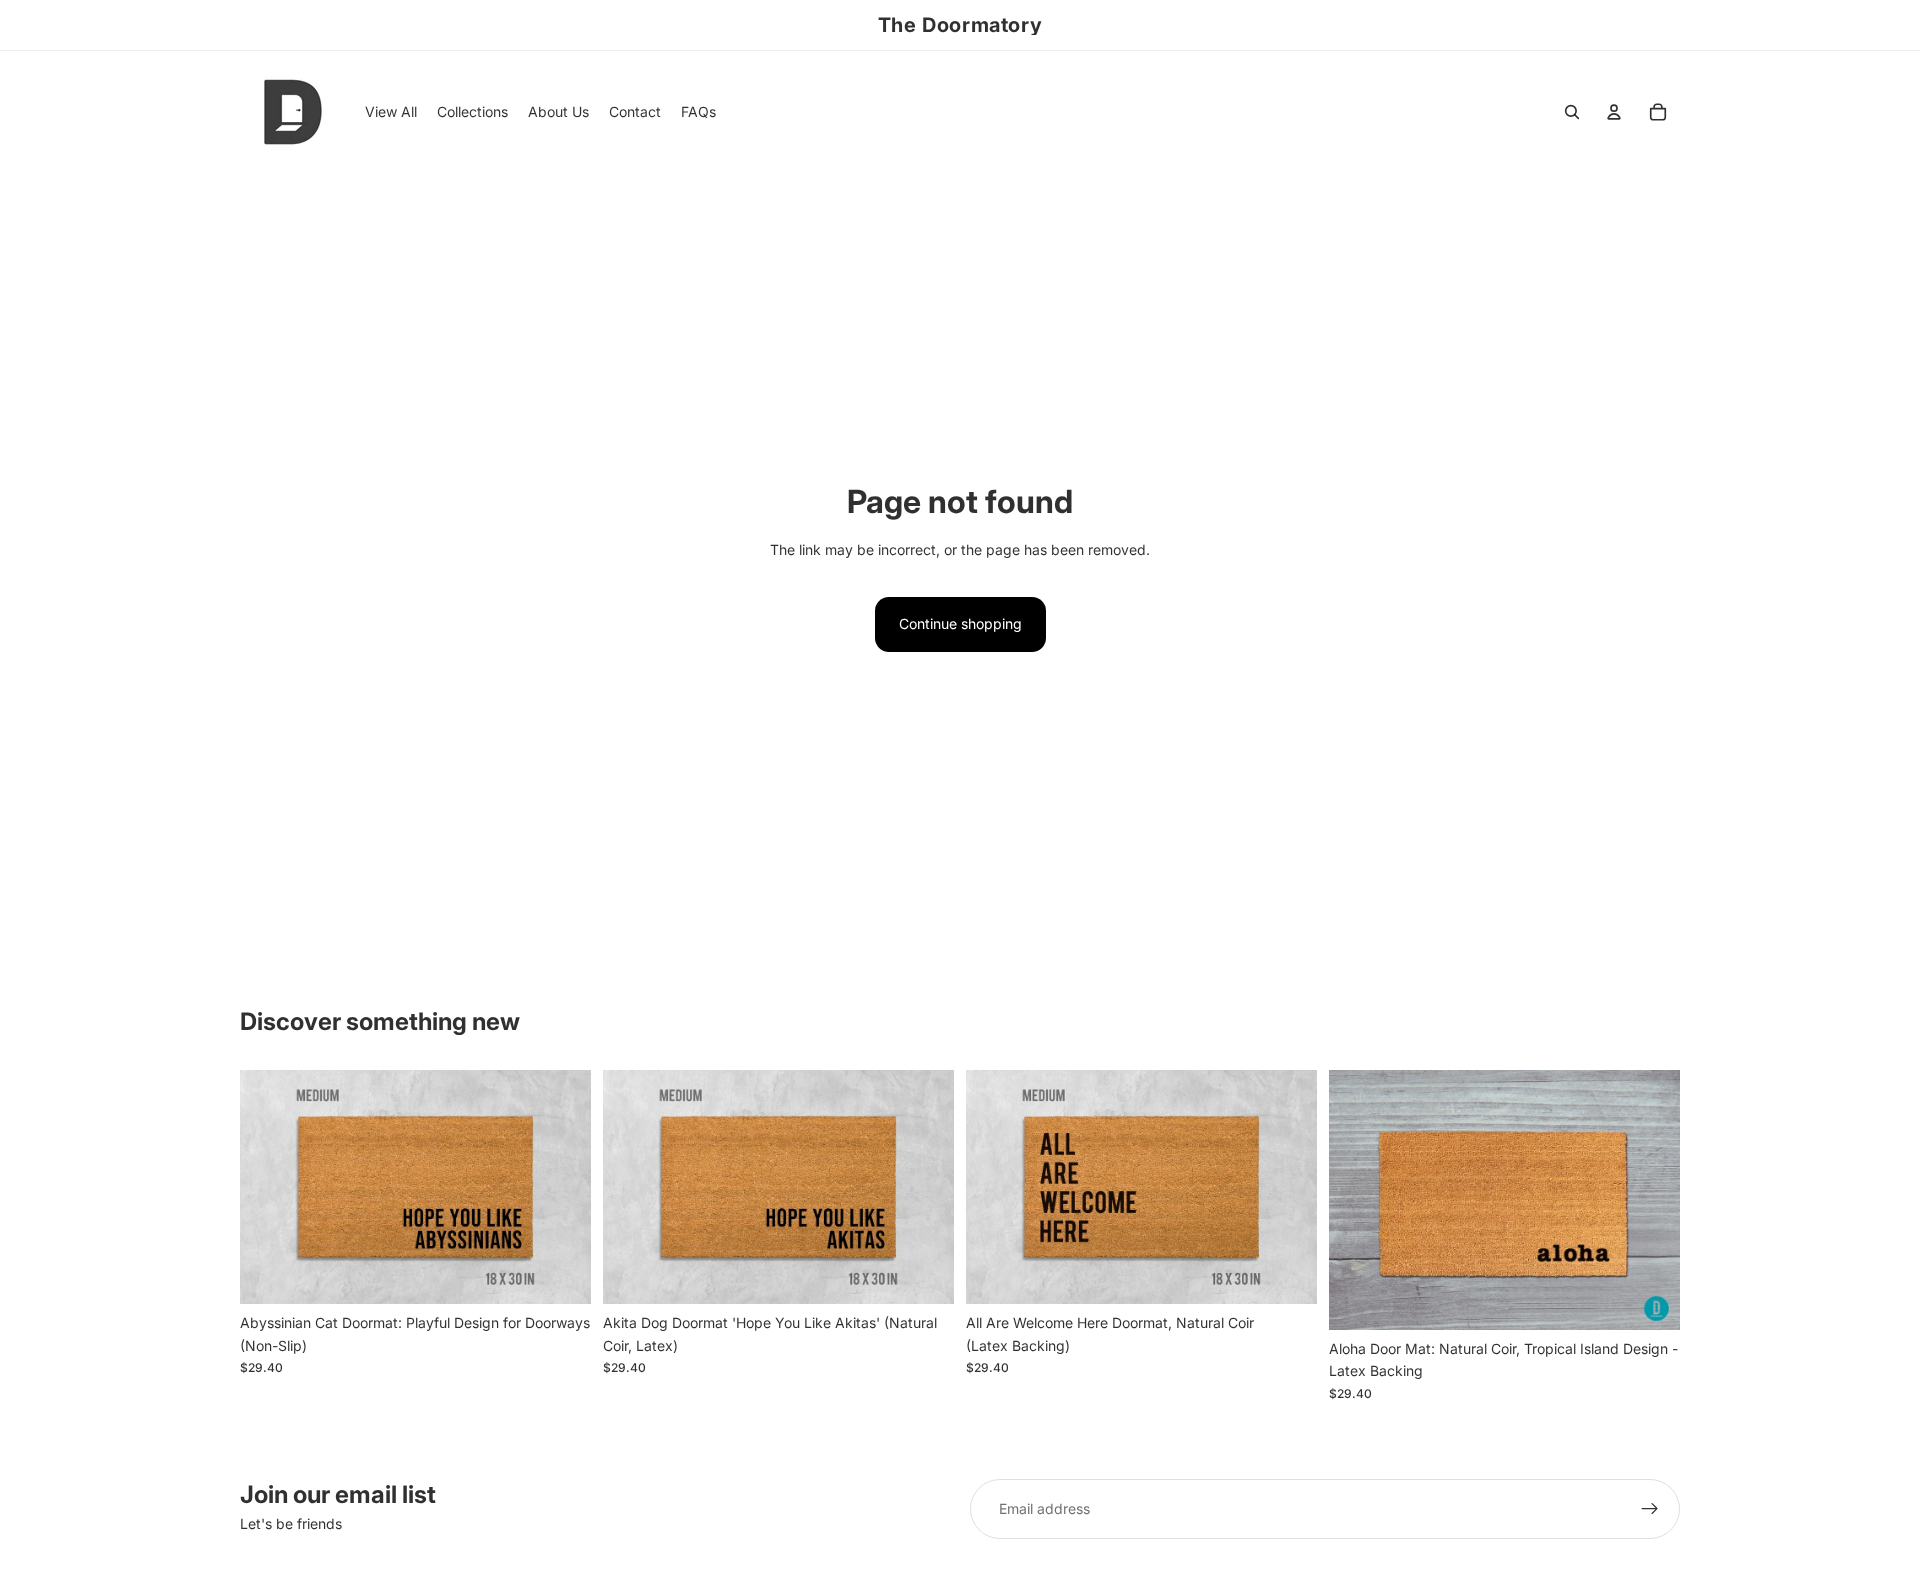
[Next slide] (561, 1187)
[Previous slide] (270, 1187)
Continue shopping (960, 623)
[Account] (1614, 112)
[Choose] (560, 1274)
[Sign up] (1650, 1509)
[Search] (1572, 112)
